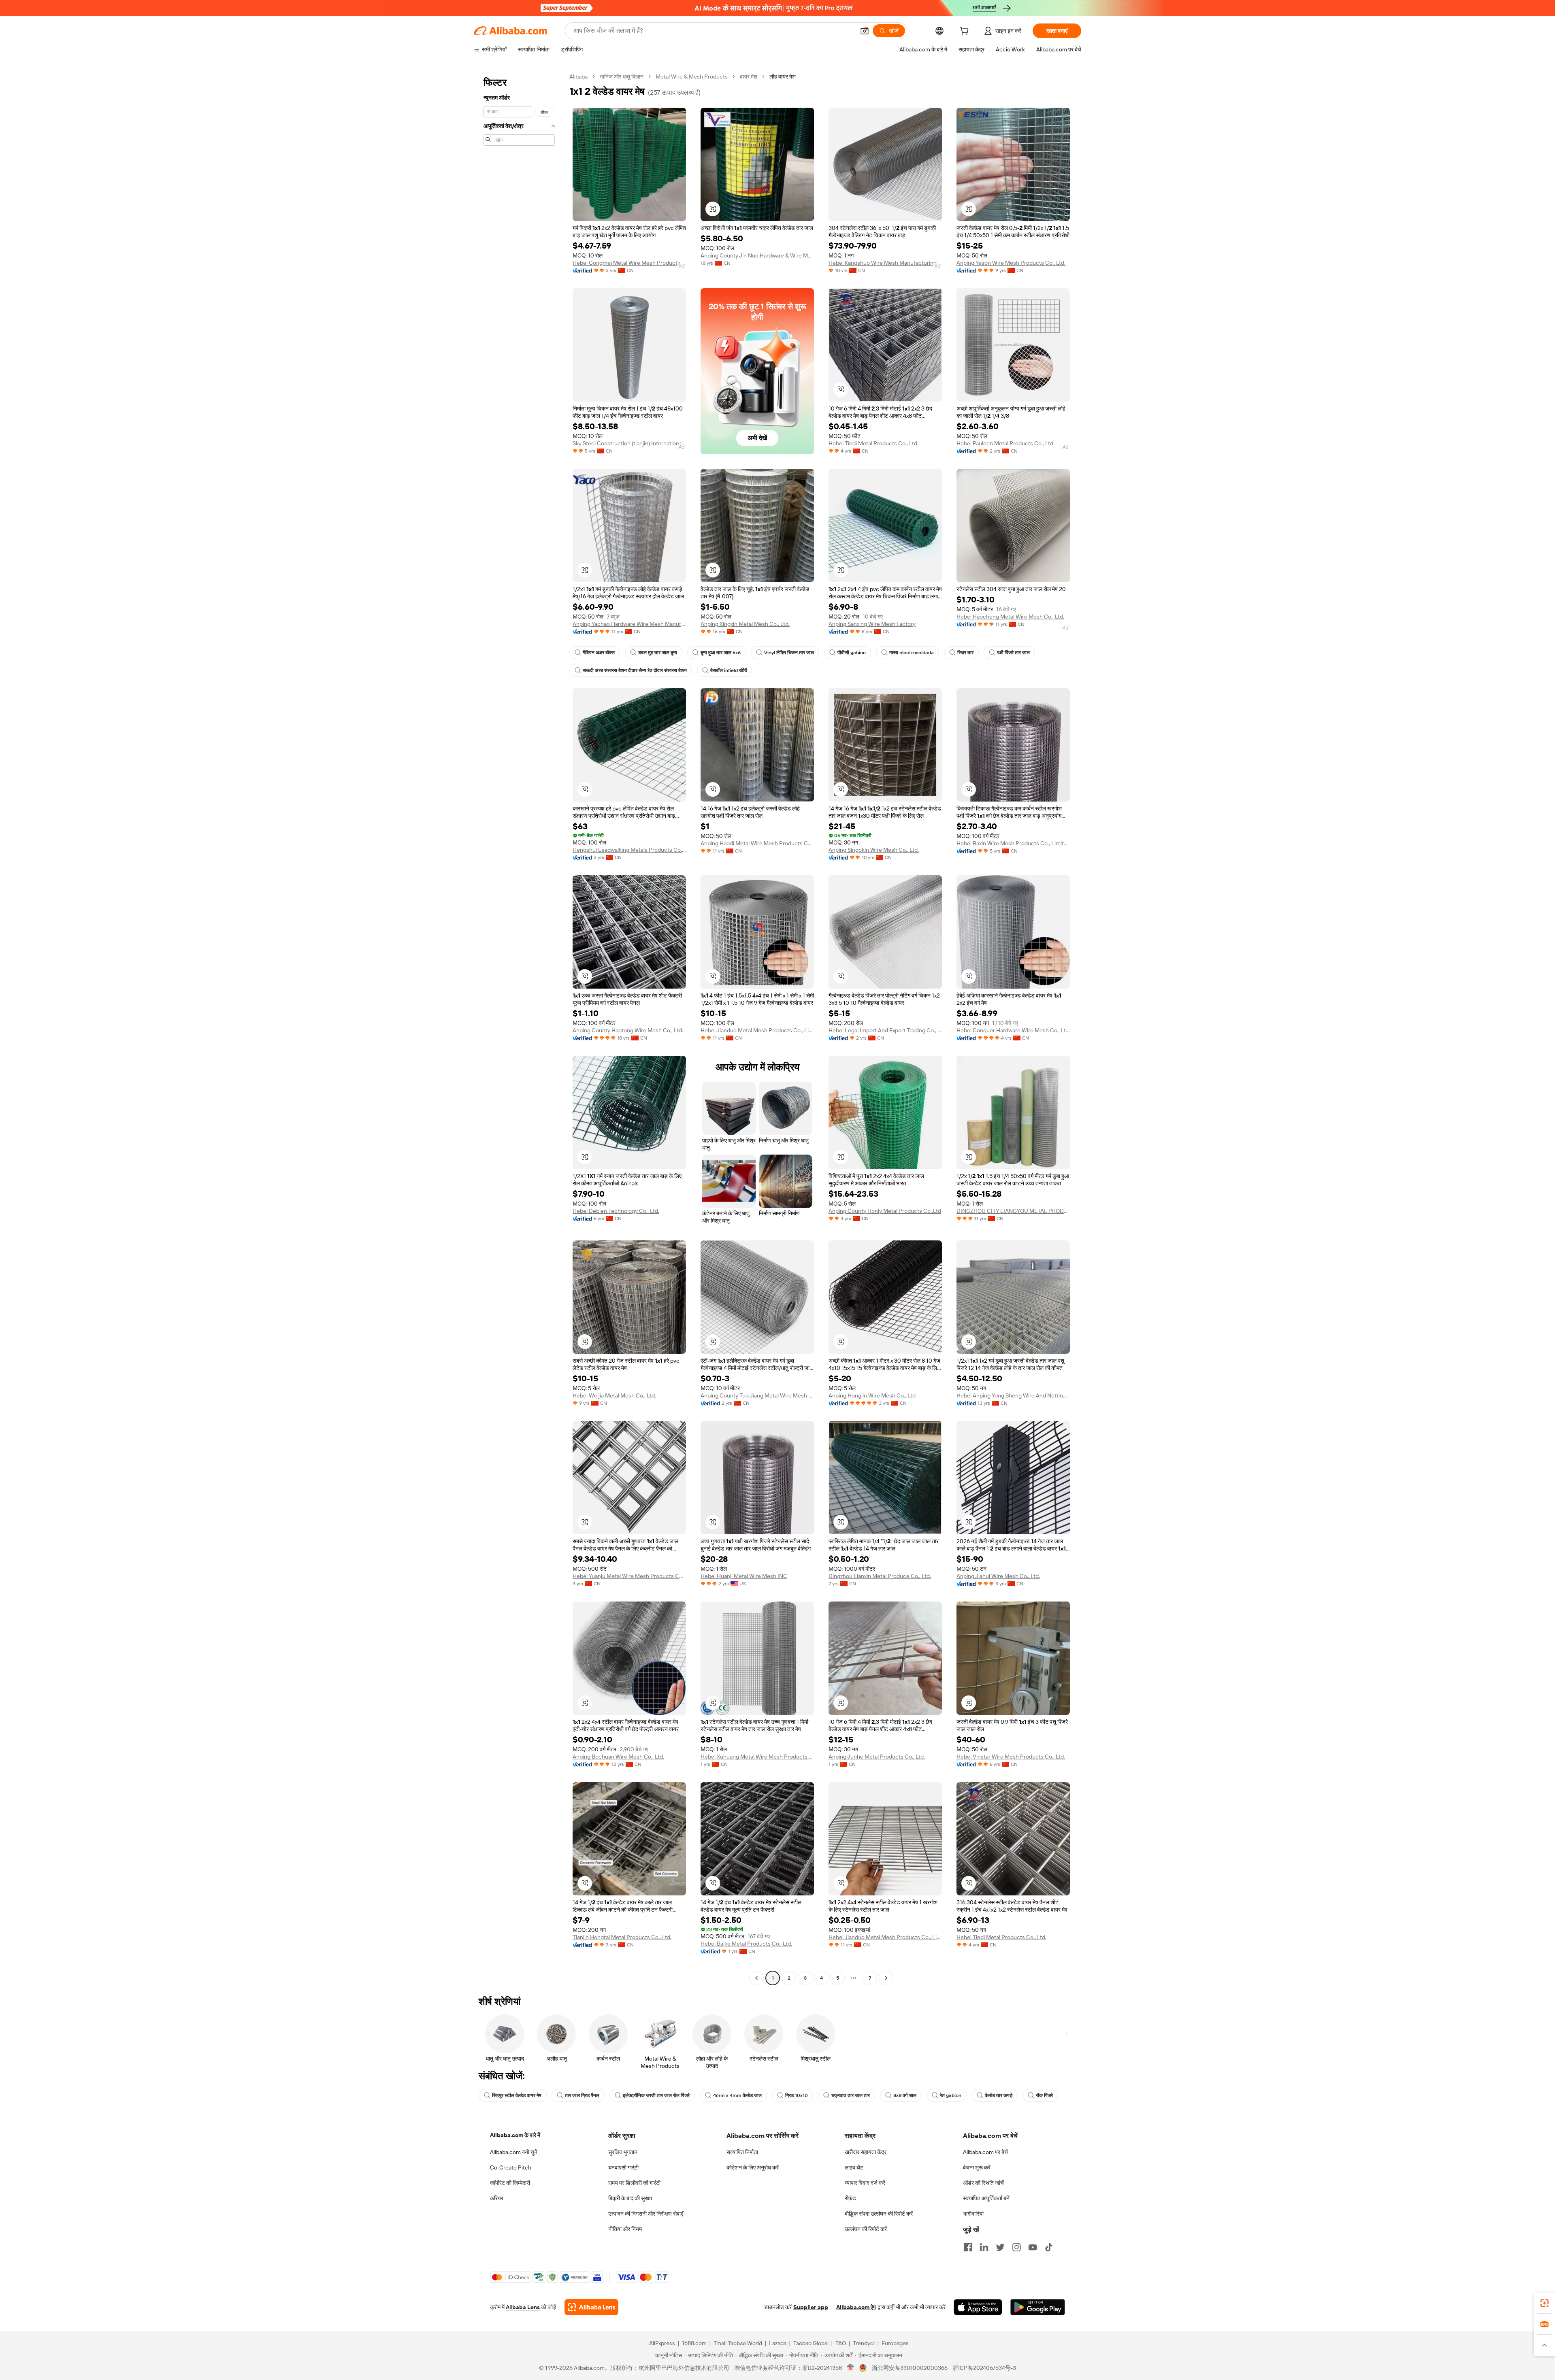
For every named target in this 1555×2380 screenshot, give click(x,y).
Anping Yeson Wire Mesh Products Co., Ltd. (1011, 263)
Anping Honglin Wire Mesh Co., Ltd (872, 1395)
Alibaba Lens (523, 2307)
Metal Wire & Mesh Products (692, 77)
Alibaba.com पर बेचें (985, 2152)
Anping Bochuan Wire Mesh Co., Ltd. (618, 1757)
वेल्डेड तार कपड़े (999, 2095)
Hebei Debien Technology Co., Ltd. (616, 1211)
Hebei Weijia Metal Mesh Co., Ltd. (614, 1395)
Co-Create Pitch (511, 2167)
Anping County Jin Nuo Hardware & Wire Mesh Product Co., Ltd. (757, 255)
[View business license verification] (851, 2368)
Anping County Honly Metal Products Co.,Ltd (885, 1211)
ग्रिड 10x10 (797, 2095)
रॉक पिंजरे (1044, 2095)
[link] (1544, 2303)
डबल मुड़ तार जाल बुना (658, 653)
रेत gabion (951, 2095)
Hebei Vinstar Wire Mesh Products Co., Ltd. (1011, 1757)
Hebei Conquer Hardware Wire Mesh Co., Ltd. (1013, 1030)
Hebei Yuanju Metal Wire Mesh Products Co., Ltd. (629, 1576)
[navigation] (519, 1028)
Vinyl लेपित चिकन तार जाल (789, 653)
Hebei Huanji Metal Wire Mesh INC (744, 1576)
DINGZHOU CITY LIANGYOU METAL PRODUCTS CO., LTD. (1013, 1211)
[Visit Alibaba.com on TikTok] (1049, 2247)
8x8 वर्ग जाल (905, 2095)
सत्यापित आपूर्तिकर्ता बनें (986, 2198)
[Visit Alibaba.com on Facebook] (968, 2247)
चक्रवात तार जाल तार (851, 2095)
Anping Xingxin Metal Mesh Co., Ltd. (745, 624)
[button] (865, 31)
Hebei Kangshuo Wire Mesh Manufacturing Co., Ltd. (885, 263)
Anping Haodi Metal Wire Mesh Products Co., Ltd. (757, 843)
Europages (895, 2343)
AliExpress (662, 2343)
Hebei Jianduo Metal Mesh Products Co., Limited (757, 1030)
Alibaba (578, 77)
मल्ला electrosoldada (912, 653)
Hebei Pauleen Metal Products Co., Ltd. (1005, 443)
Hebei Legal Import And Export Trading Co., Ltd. (885, 1030)
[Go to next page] (886, 1978)
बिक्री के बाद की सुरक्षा (630, 2198)
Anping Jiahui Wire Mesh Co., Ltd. (998, 1576)
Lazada (778, 2343)
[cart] (966, 32)
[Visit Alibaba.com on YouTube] (1033, 2247)
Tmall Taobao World (738, 2343)
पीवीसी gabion (852, 653)
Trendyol (864, 2343)
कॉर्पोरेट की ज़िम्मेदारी (510, 2183)
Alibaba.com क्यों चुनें (514, 2152)
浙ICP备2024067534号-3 (984, 2368)
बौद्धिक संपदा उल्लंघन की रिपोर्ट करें (879, 2214)
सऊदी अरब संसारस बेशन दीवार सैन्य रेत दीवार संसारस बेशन (635, 670)
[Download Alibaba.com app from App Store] (978, 2307)
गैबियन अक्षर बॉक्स (599, 653)
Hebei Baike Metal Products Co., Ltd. (746, 1944)
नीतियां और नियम (625, 2229)
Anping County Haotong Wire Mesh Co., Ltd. (628, 1030)
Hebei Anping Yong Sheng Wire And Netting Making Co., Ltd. (1013, 1395)
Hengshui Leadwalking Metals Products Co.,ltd (629, 850)
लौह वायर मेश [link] (783, 77)
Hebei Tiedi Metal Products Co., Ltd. (873, 443)
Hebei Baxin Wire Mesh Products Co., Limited (1013, 843)
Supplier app (811, 2307)
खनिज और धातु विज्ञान (622, 77)
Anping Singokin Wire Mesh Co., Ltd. (874, 850)
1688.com (694, 2343)
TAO (841, 2343)
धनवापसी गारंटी (623, 2167)
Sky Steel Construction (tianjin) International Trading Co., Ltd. (629, 443)
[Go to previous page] (756, 1978)
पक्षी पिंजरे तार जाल (1013, 653)
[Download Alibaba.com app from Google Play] (1038, 2307)
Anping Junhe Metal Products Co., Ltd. (877, 1757)
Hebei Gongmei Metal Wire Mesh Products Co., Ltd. (629, 263)
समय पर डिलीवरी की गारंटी (634, 2183)
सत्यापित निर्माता (742, 2152)
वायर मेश (749, 77)
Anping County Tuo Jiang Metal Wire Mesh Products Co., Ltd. (757, 1395)
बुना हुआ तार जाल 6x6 (721, 653)
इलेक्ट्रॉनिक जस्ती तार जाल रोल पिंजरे (656, 2095)
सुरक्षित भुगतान (623, 2152)
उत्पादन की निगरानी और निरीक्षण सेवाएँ (646, 2214)
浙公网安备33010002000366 (910, 2368)
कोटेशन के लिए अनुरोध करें (753, 2167)
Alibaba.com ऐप (856, 2307)
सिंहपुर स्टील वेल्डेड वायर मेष (517, 2095)
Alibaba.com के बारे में (515, 2135)
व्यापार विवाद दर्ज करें (865, 2183)
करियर (497, 2198)
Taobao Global (811, 2343)
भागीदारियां (973, 2214)
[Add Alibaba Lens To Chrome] (591, 2307)
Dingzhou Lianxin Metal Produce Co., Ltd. (880, 1576)
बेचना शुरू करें (977, 2167)
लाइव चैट (854, 2167)
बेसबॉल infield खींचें (729, 670)
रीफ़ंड (850, 2198)
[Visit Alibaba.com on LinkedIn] (984, 2247)
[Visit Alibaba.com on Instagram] (1016, 2247)
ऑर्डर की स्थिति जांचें (983, 2183)
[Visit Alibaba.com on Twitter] (1000, 2247)
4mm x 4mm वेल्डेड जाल (737, 2095)
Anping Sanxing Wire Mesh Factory (872, 624)
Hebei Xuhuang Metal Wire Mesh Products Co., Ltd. (757, 1757)
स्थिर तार (965, 653)
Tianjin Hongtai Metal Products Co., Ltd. (622, 1937)
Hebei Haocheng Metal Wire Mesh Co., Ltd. (1010, 617)
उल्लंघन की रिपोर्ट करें (866, 2229)
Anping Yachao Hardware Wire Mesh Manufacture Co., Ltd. (629, 624)
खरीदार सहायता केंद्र (866, 2152)
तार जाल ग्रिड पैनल (582, 2095)
